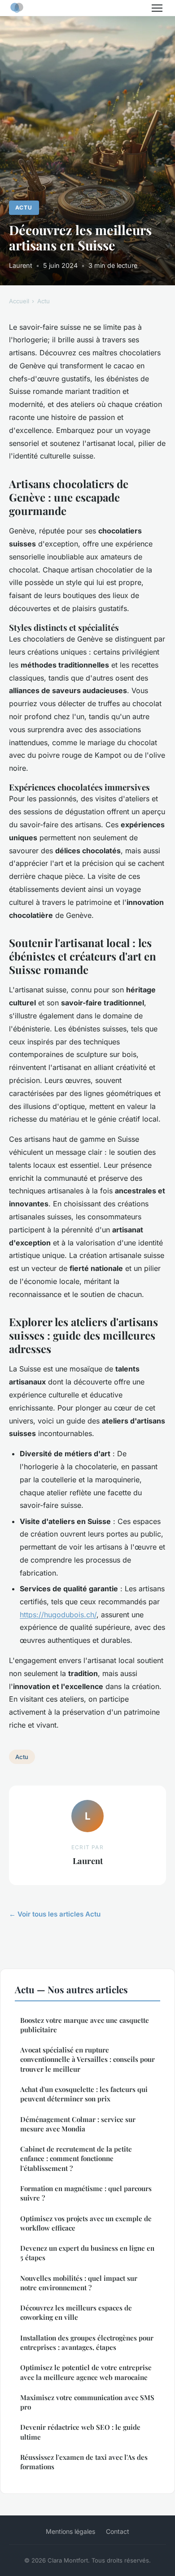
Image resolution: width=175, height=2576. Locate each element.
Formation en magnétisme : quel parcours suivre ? (86, 2193)
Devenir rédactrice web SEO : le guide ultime (80, 2432)
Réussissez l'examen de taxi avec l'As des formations (84, 2462)
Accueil (19, 301)
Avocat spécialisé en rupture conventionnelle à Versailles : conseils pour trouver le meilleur (87, 2059)
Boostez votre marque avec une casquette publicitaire (85, 2025)
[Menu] (157, 8)
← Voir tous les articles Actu (55, 1914)
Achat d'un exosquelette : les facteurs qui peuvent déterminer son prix (84, 2094)
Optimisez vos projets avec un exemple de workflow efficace (86, 2223)
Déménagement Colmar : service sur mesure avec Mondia (78, 2124)
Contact (118, 2531)
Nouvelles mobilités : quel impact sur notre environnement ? (79, 2283)
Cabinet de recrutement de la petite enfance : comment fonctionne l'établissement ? (76, 2159)
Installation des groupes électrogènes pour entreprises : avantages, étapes (87, 2342)
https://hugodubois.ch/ (58, 1615)
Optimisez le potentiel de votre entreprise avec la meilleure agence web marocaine (86, 2372)
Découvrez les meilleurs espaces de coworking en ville (76, 2312)
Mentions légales (70, 2531)
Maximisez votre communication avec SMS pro (87, 2402)
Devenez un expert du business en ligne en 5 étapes (87, 2253)
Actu (24, 207)
